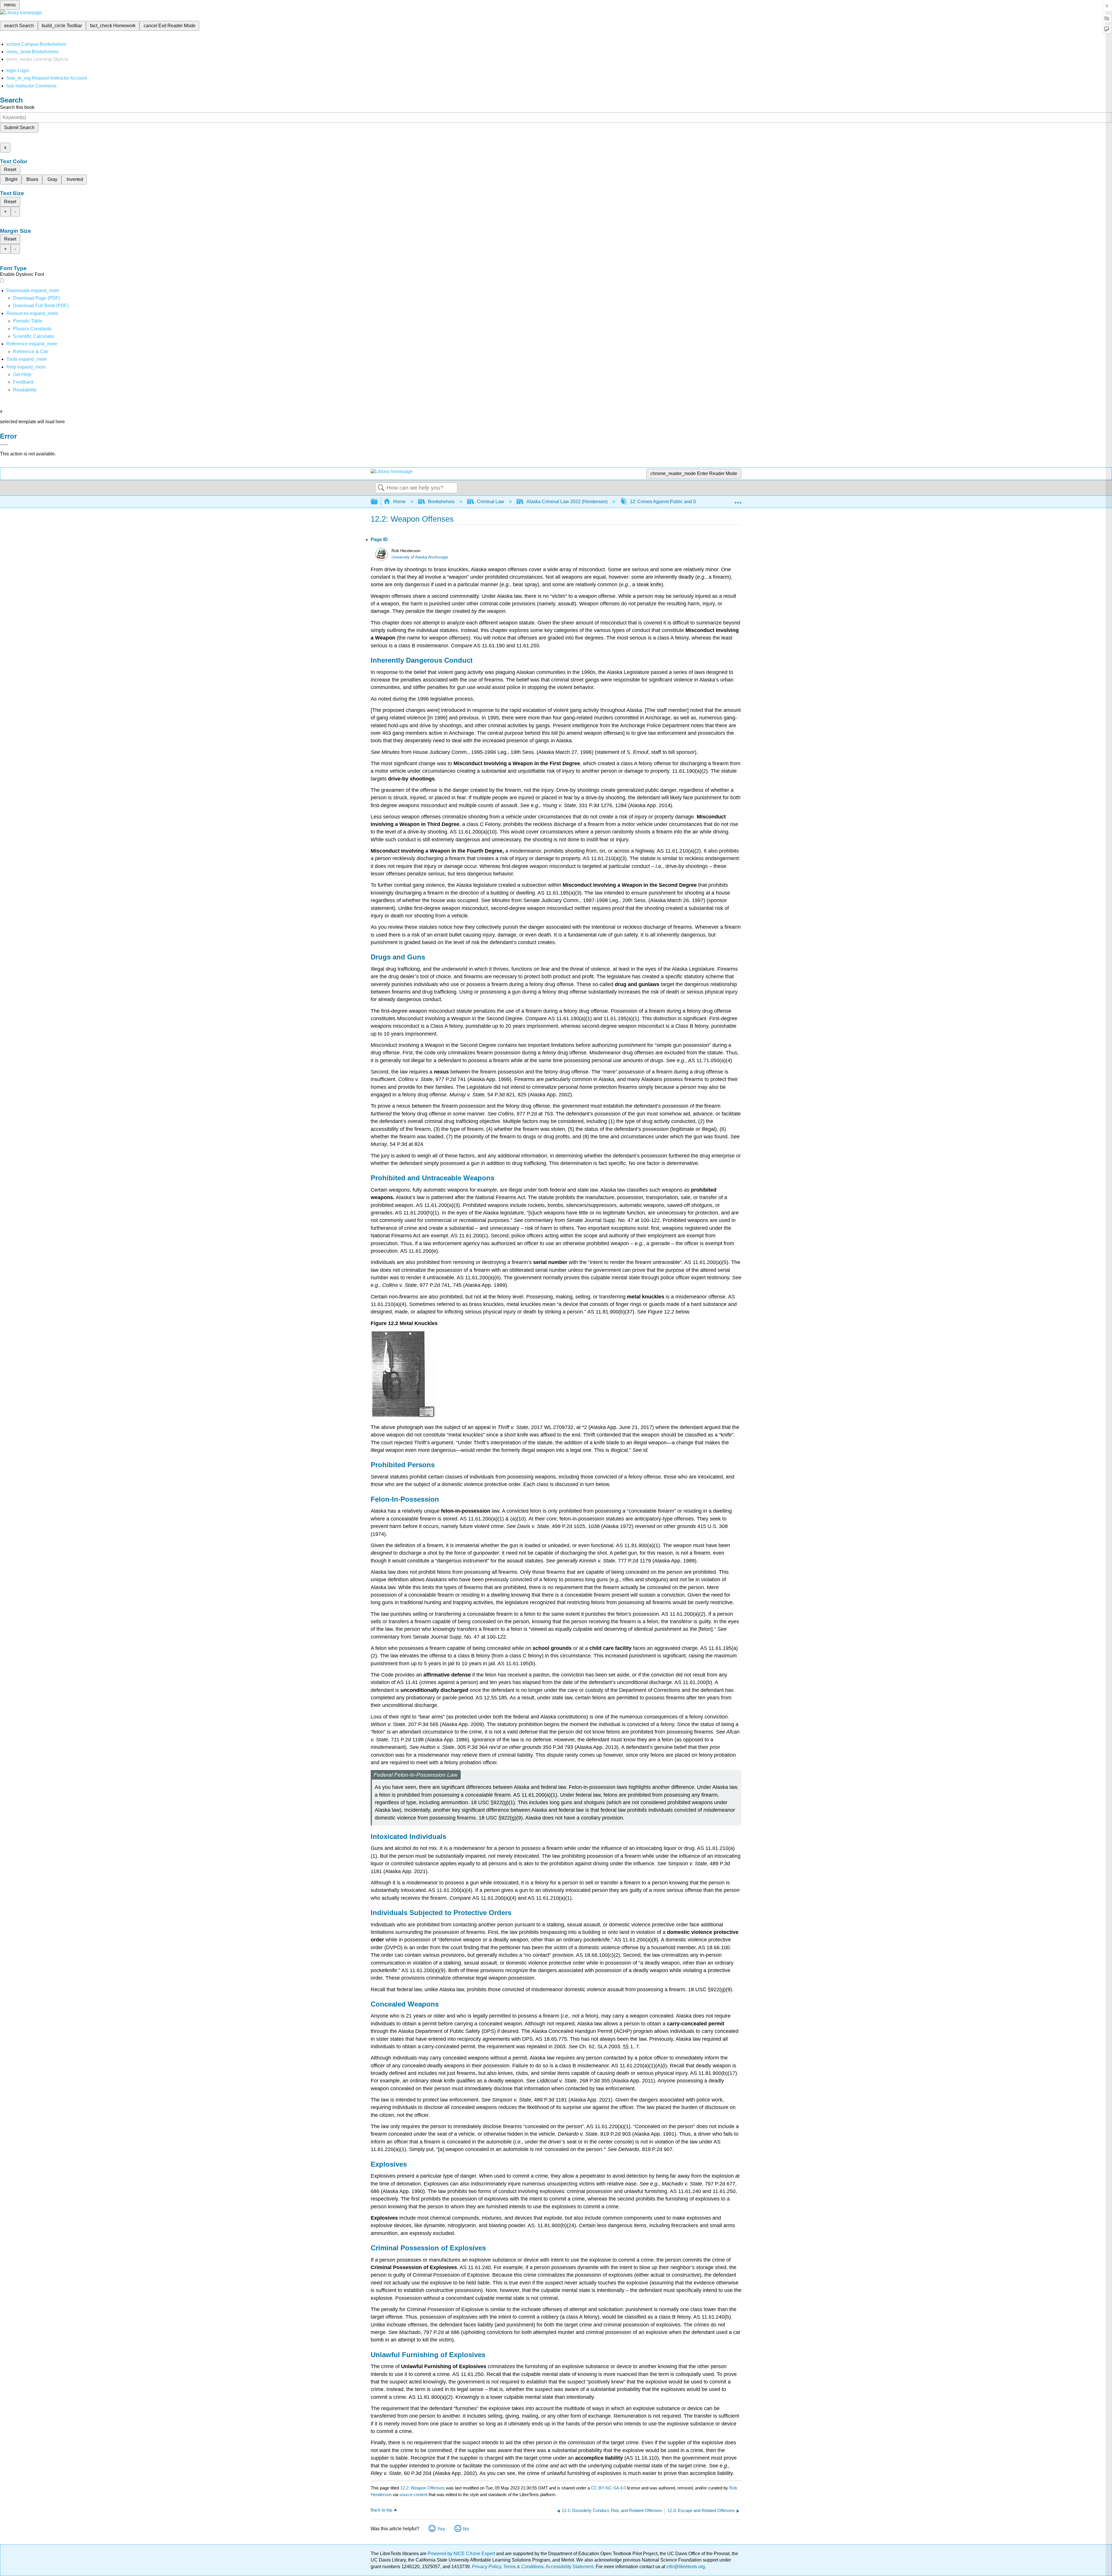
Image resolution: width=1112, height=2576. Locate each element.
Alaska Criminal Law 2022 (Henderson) (567, 502)
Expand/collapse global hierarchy (378, 502)
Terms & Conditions (523, 2567)
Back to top (381, 2510)
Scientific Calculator (34, 336)
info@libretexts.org (685, 2567)
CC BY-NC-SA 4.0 (608, 2488)
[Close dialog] (4, 445)
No (466, 2529)
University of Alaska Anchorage (420, 557)
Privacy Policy (487, 2567)
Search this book (17, 107)
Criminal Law (491, 502)
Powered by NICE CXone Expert (462, 2554)
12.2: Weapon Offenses (423, 2488)
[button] (23, 382)
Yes (441, 2529)
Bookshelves (441, 502)
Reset (10, 170)
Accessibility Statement (569, 2567)
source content (413, 2495)
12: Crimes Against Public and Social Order (674, 502)
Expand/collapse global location (738, 500)
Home (399, 502)
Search (381, 488)
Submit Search (19, 128)
